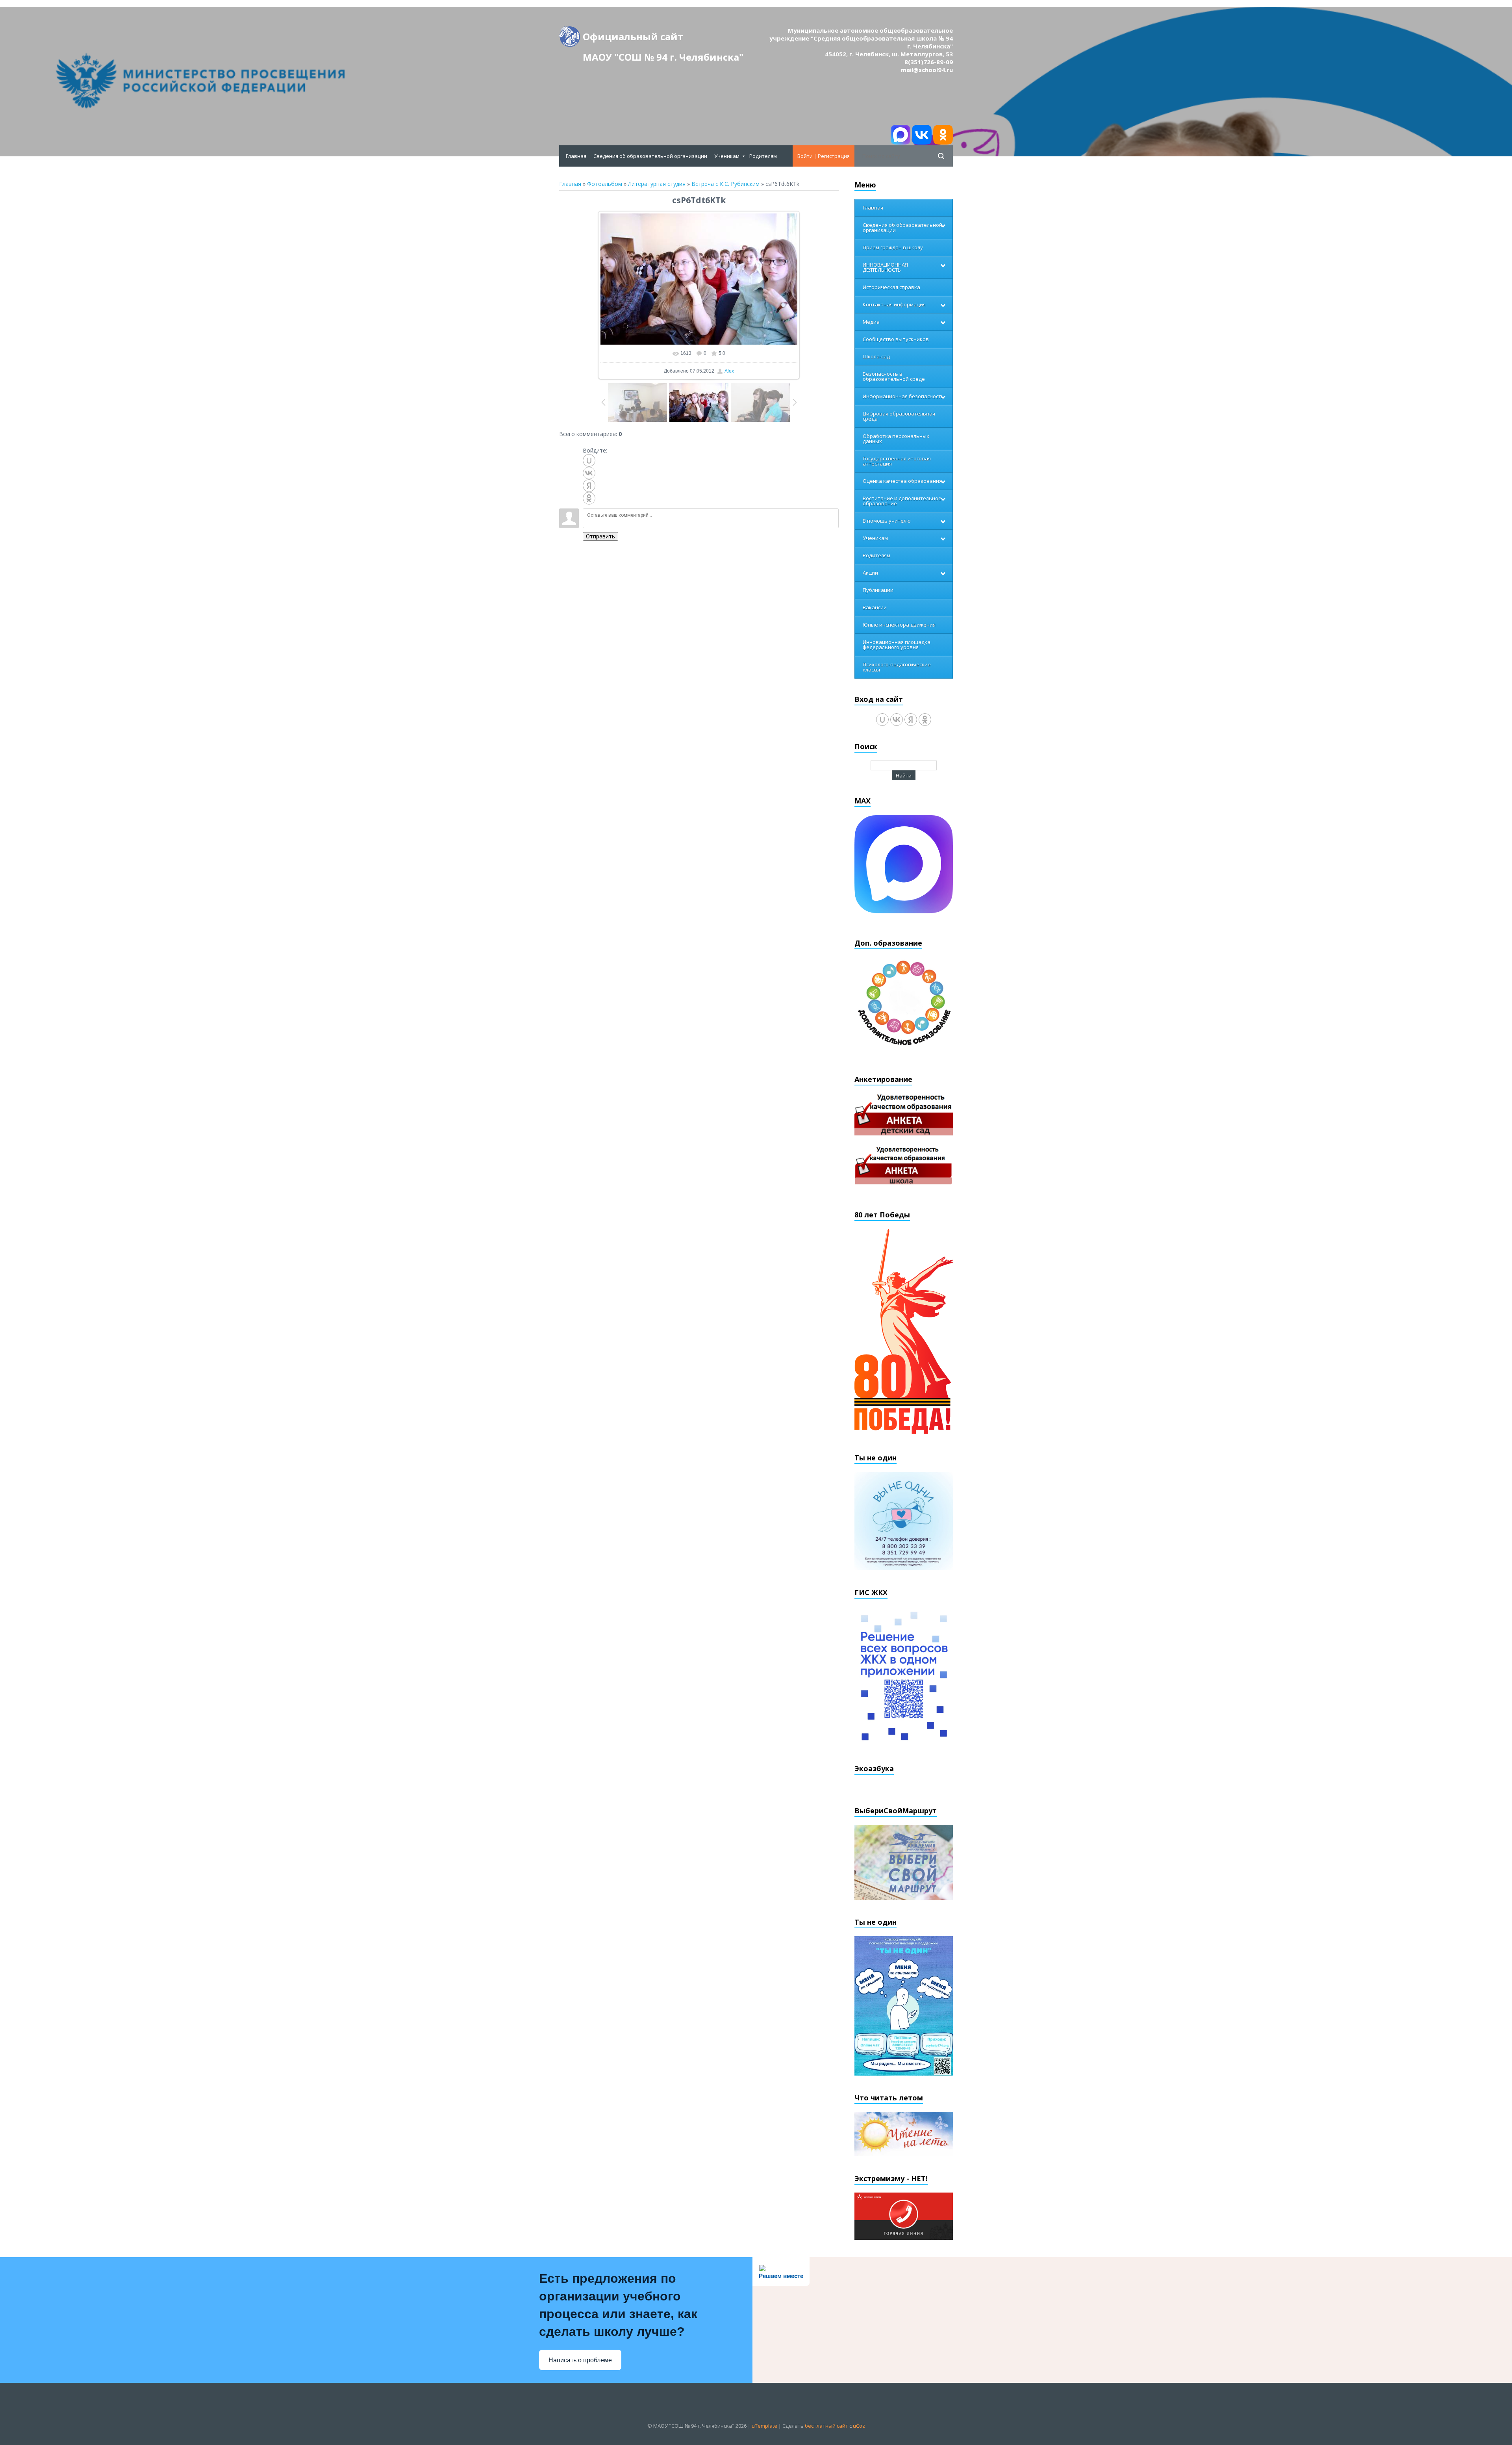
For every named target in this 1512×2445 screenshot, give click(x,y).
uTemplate (764, 2426)
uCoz (859, 2426)
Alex (729, 371)
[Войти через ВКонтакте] (589, 473)
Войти (805, 156)
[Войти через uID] (589, 460)
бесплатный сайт (826, 2426)
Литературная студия (657, 184)
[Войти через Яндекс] (589, 486)
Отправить (600, 536)
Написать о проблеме (580, 2360)
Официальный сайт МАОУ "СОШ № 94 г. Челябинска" (663, 38)
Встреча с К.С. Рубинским (725, 184)
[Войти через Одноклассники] (589, 498)
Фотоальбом (605, 184)
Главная (570, 184)
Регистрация (834, 156)
